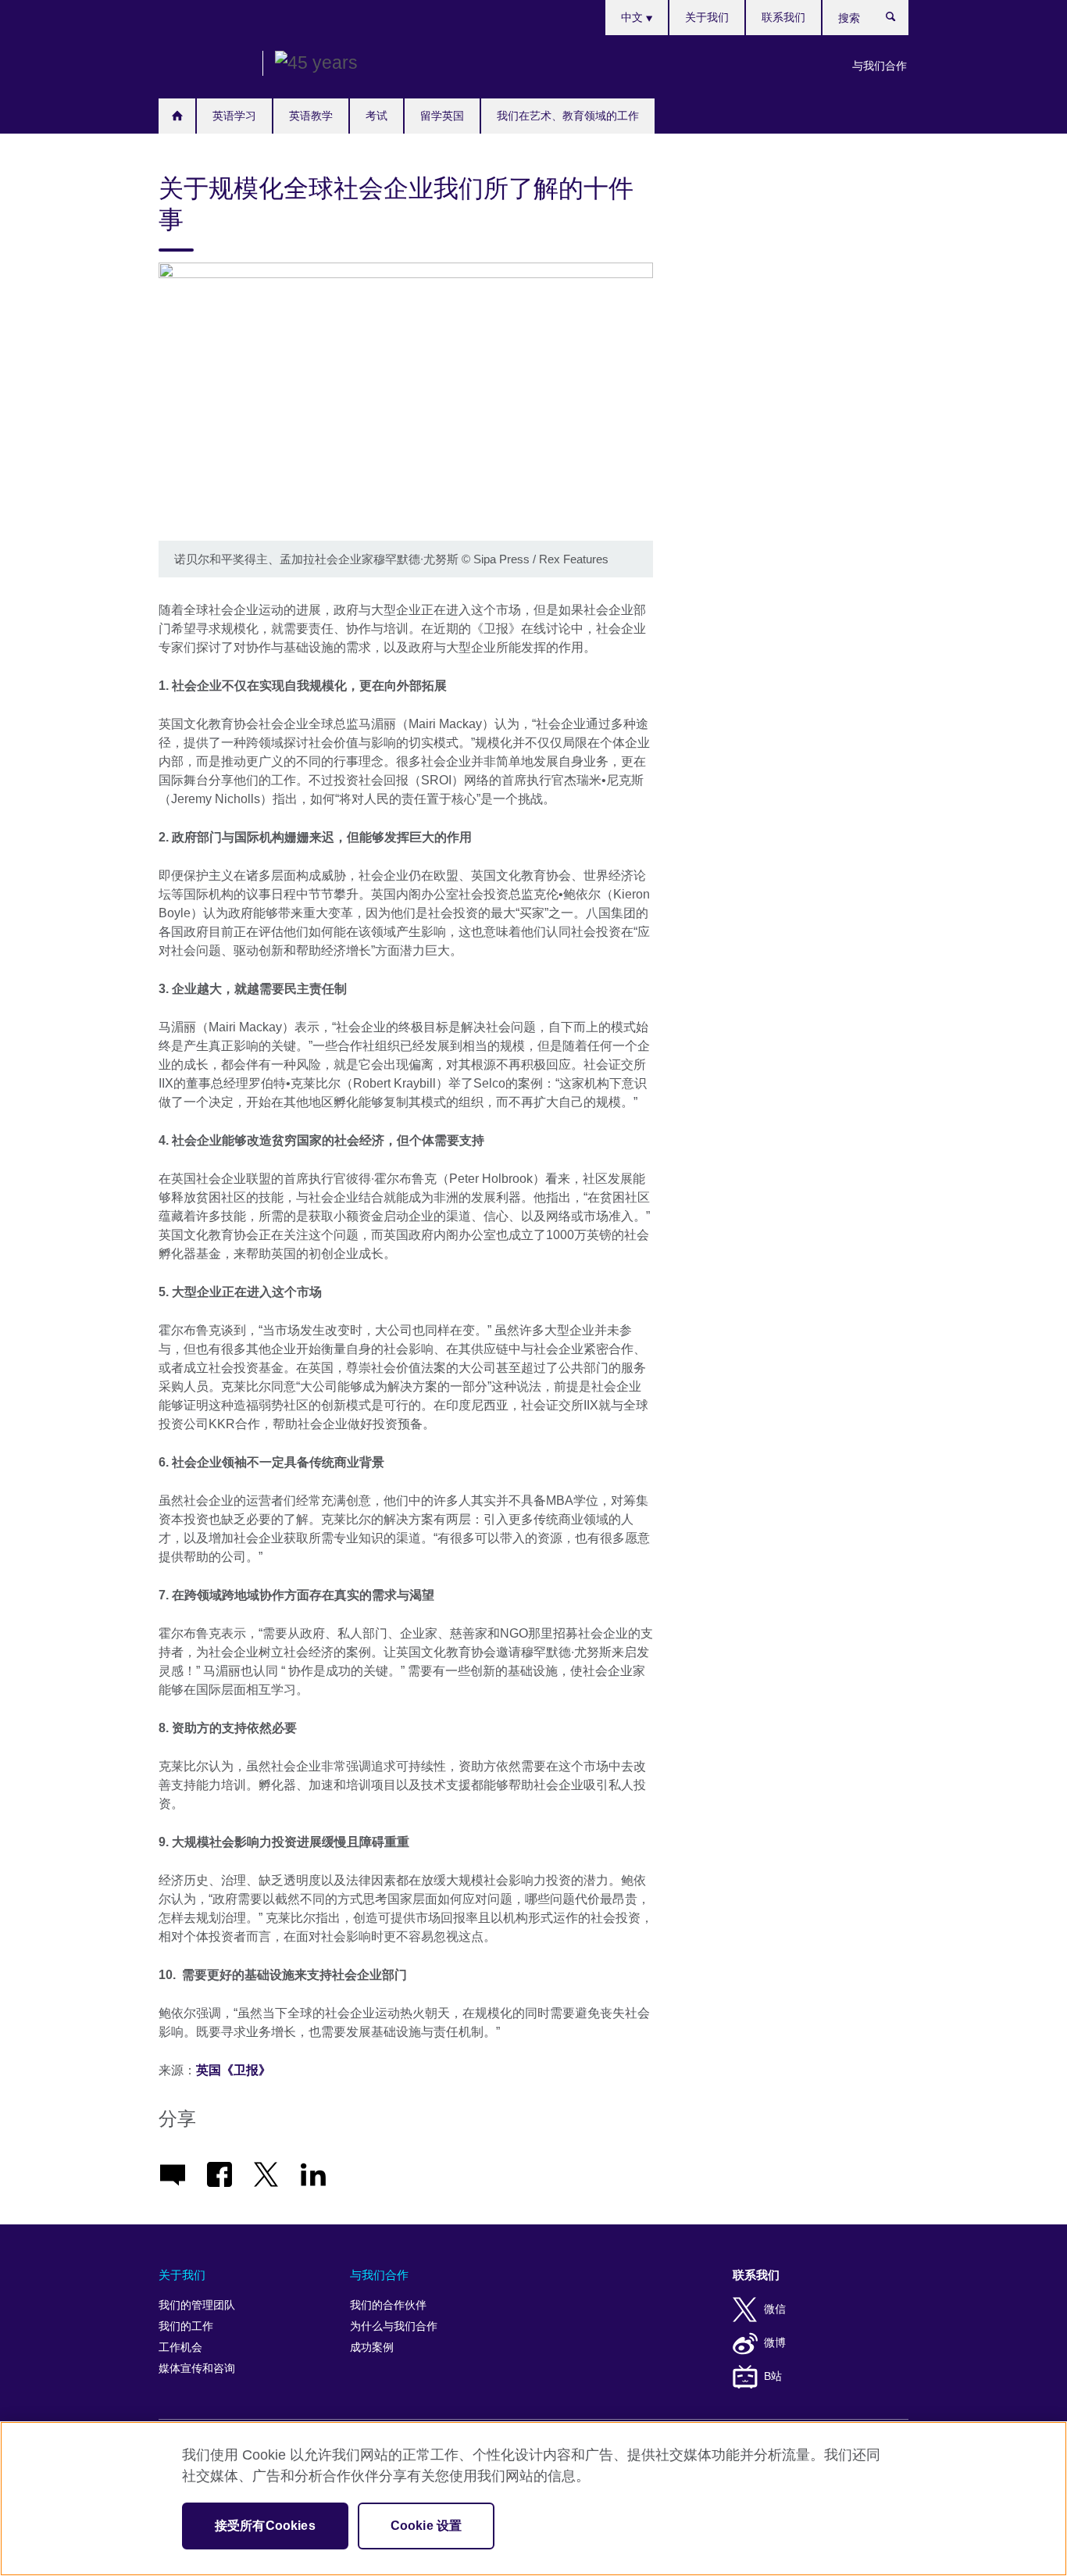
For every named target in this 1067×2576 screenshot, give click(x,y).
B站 (773, 2376)
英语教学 (311, 116)
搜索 (899, 20)
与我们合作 (880, 66)
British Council (205, 64)
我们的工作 (186, 2326)
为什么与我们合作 (394, 2326)
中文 (633, 17)
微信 (775, 2309)
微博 (775, 2343)
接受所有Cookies (265, 2526)
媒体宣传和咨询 (197, 2369)
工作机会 (180, 2347)
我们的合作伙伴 (388, 2305)
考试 (376, 116)
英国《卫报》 (235, 2070)
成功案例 (372, 2347)
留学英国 (442, 116)
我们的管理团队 (197, 2305)
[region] (533, 2499)
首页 (177, 116)
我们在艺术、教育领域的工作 (568, 116)
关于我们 (707, 17)
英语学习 (234, 116)
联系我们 (783, 17)
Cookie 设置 (426, 2526)
